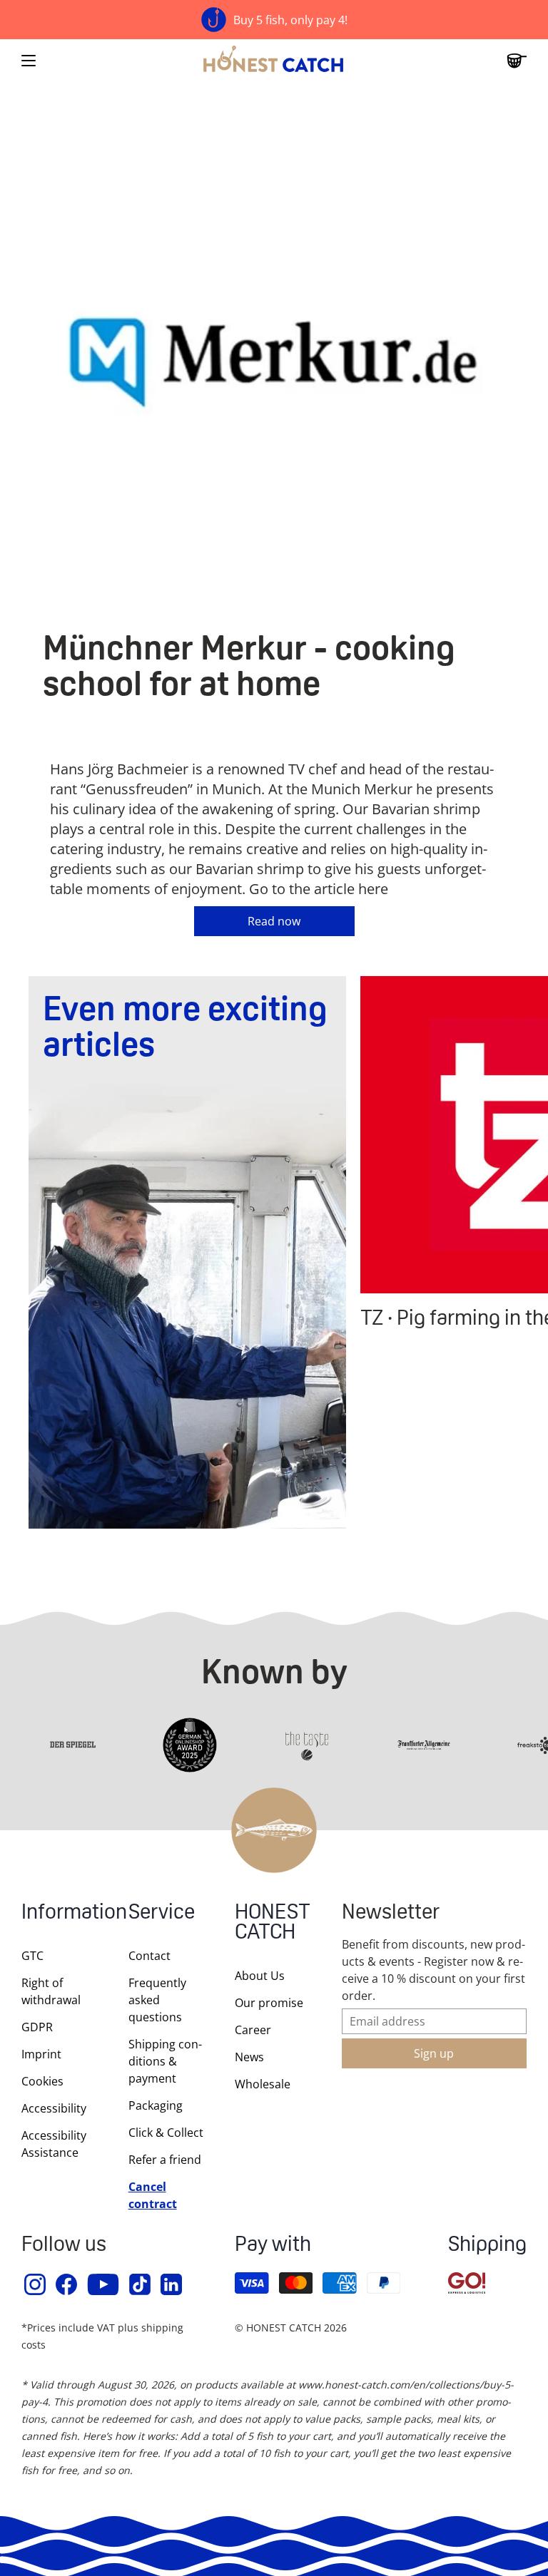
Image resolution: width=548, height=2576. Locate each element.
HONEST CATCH (273, 1923)
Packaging (156, 2105)
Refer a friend (165, 2160)
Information (61, 1913)
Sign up (434, 2053)
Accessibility (54, 2108)
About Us (260, 1976)
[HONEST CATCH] (274, 61)
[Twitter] (141, 2284)
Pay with (273, 2246)
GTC (32, 1956)
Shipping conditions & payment (165, 2061)
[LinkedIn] (172, 2284)
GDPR (37, 2027)
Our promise (269, 2003)
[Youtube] (104, 2284)
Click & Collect (166, 2133)
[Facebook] (67, 2284)
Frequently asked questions (157, 2000)
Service (162, 1913)
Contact (149, 1956)
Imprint (41, 2054)
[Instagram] (36, 2284)
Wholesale (263, 2084)
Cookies (42, 2081)
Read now (274, 921)
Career (253, 2030)
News (249, 2057)
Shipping (487, 2246)
